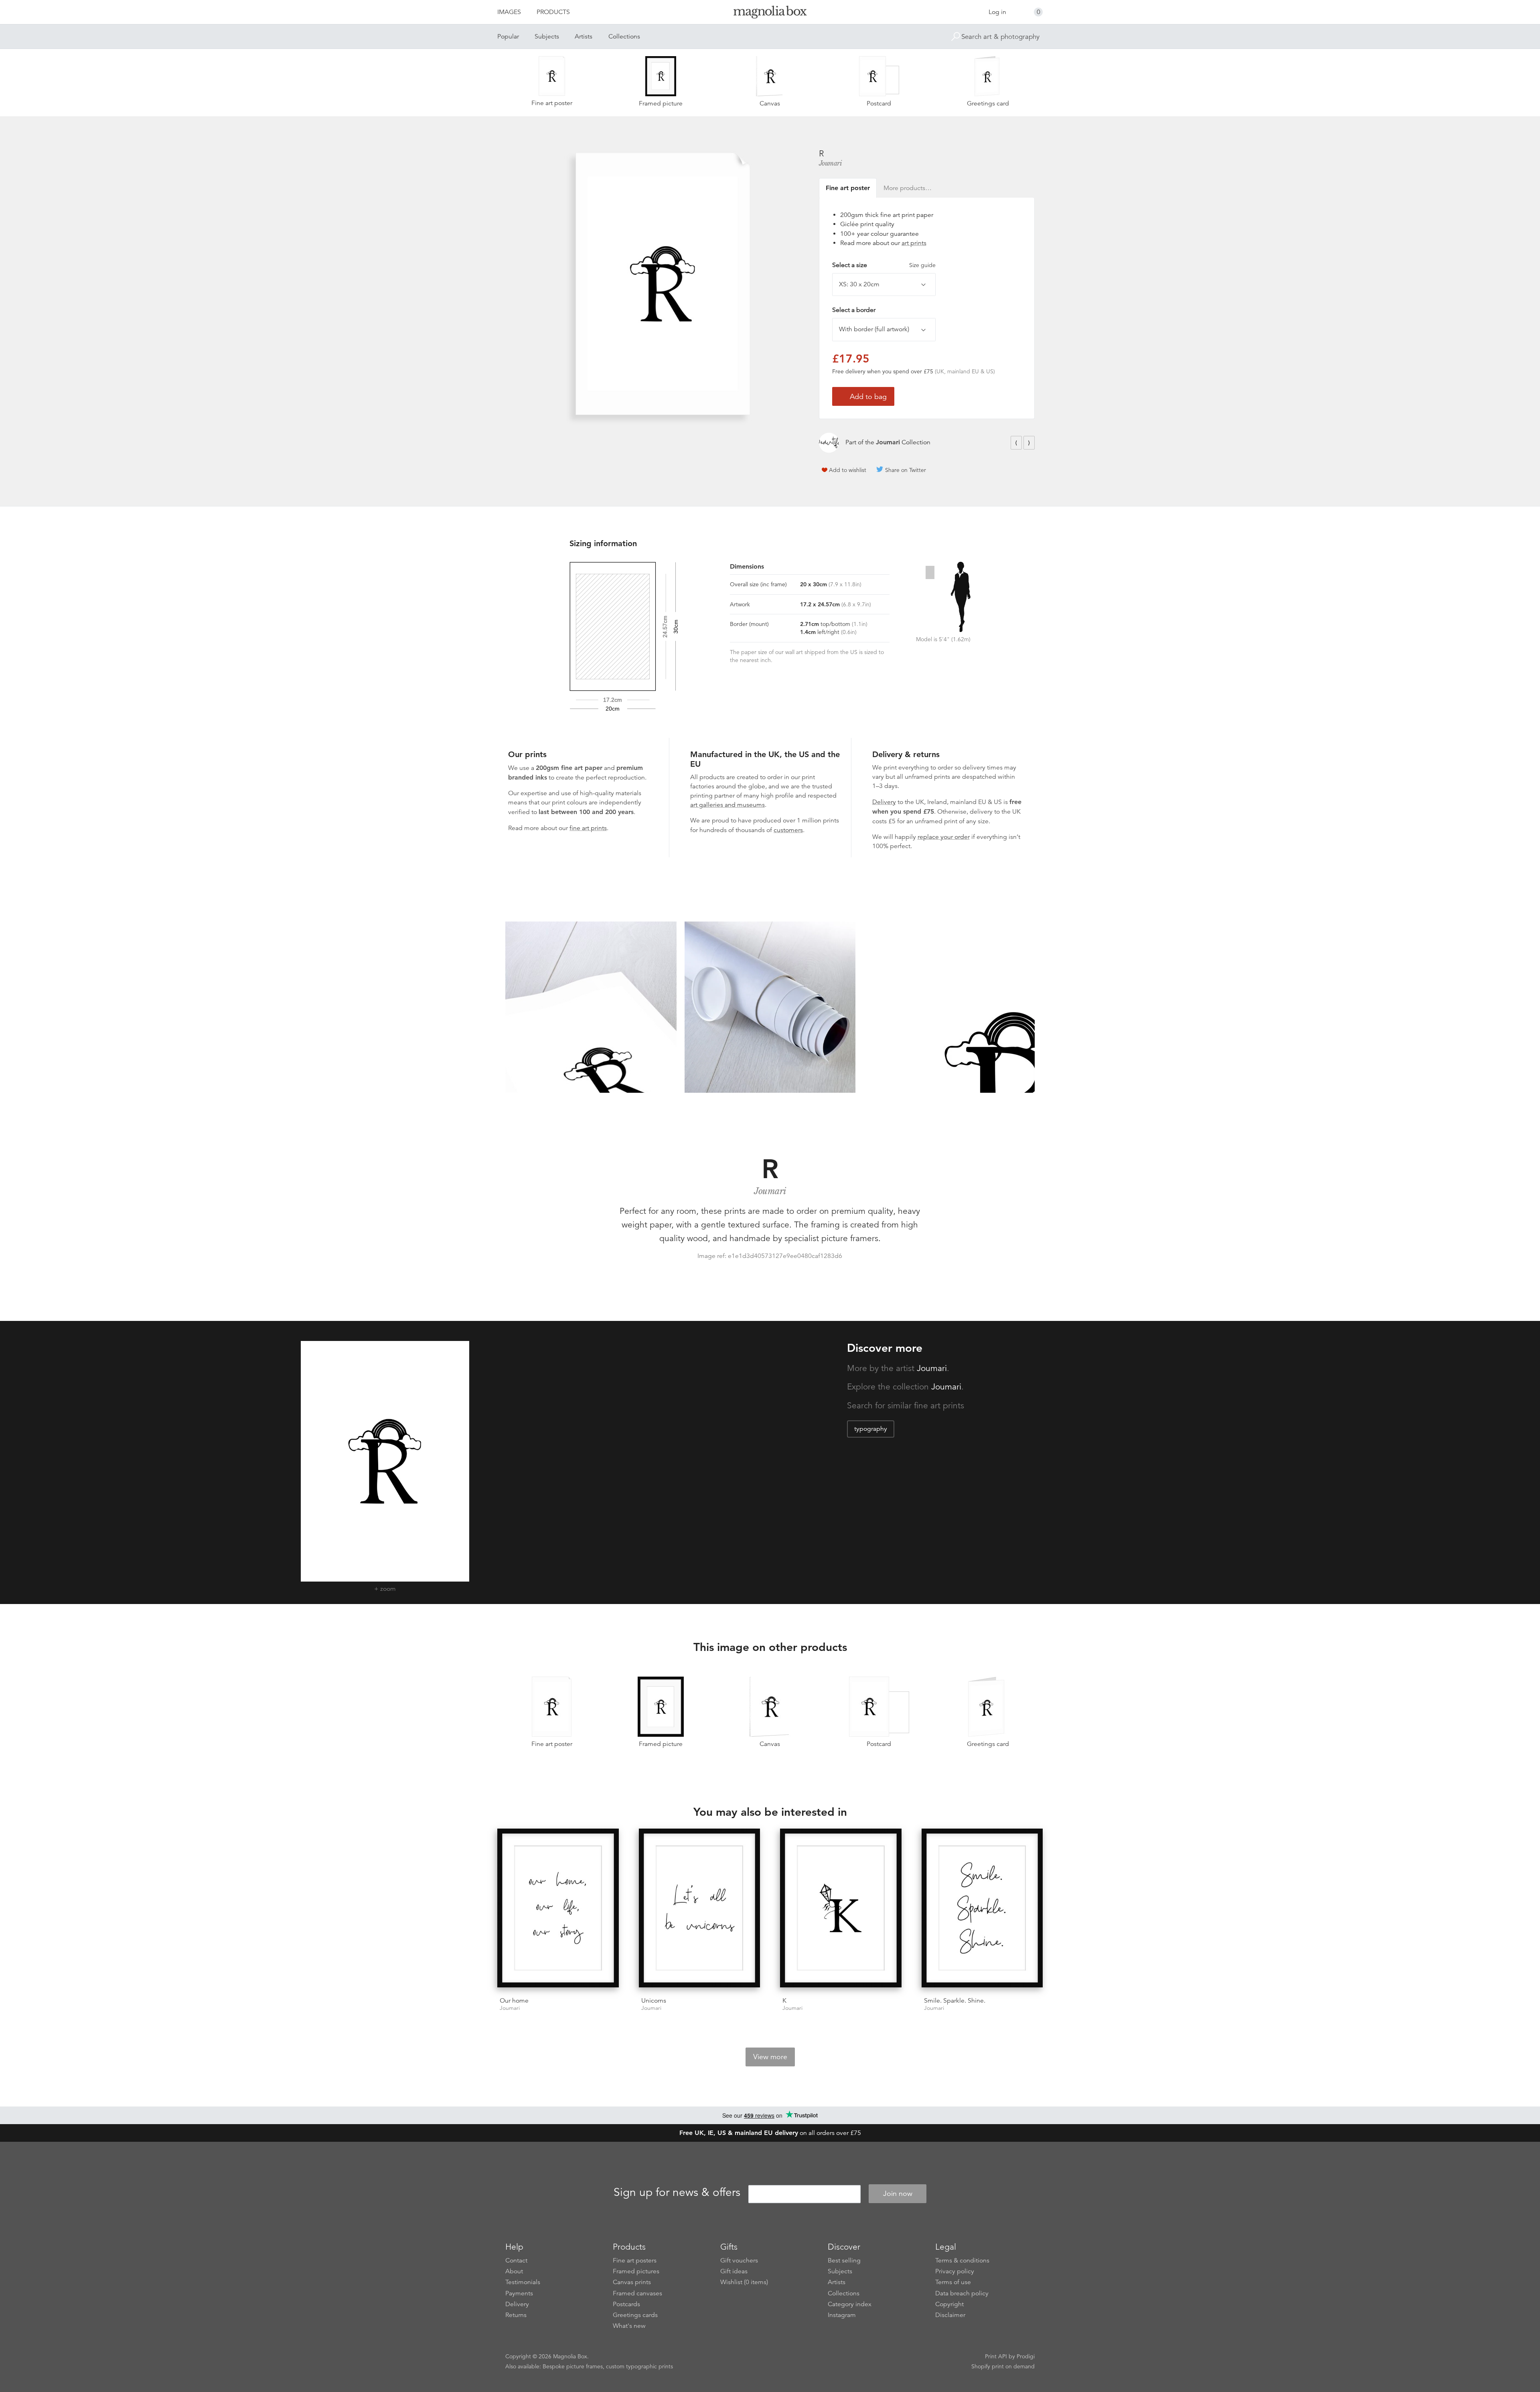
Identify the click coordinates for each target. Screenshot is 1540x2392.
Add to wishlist (848, 470)
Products (553, 12)
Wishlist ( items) (744, 2282)
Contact (516, 2260)
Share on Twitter (906, 470)
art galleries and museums (727, 805)
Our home (514, 2001)
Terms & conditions (962, 2260)
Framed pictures (636, 2271)
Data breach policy (962, 2293)
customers (788, 830)
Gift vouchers (739, 2260)
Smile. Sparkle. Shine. (955, 2001)
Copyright (949, 2304)
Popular (508, 36)
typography (871, 1429)
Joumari (831, 163)
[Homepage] (770, 13)
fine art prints (588, 828)
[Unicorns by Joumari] (700, 1909)
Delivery (884, 802)
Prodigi (1026, 2356)
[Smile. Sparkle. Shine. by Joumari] (982, 1909)
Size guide (922, 265)
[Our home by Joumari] (558, 1909)
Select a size (884, 265)
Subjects (547, 36)
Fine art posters (635, 2260)
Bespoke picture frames (573, 2366)
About (514, 2271)
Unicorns (654, 2001)
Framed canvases (637, 2293)
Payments (519, 2293)
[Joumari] (829, 443)
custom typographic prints (639, 2366)
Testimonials (523, 2282)
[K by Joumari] (841, 1909)
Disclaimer (950, 2315)
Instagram (842, 2315)
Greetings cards (635, 2315)
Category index (850, 2304)
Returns (516, 2315)
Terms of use (953, 2282)
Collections (624, 36)
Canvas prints (632, 2282)
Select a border (854, 310)
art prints (914, 243)
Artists (584, 36)
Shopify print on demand (1003, 2366)
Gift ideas (734, 2271)
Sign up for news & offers (677, 2192)
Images (509, 12)
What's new (629, 2326)
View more (770, 2057)
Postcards (626, 2304)
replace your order (944, 837)
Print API (996, 2356)
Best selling (844, 2260)
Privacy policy (955, 2271)
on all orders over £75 (770, 2133)
